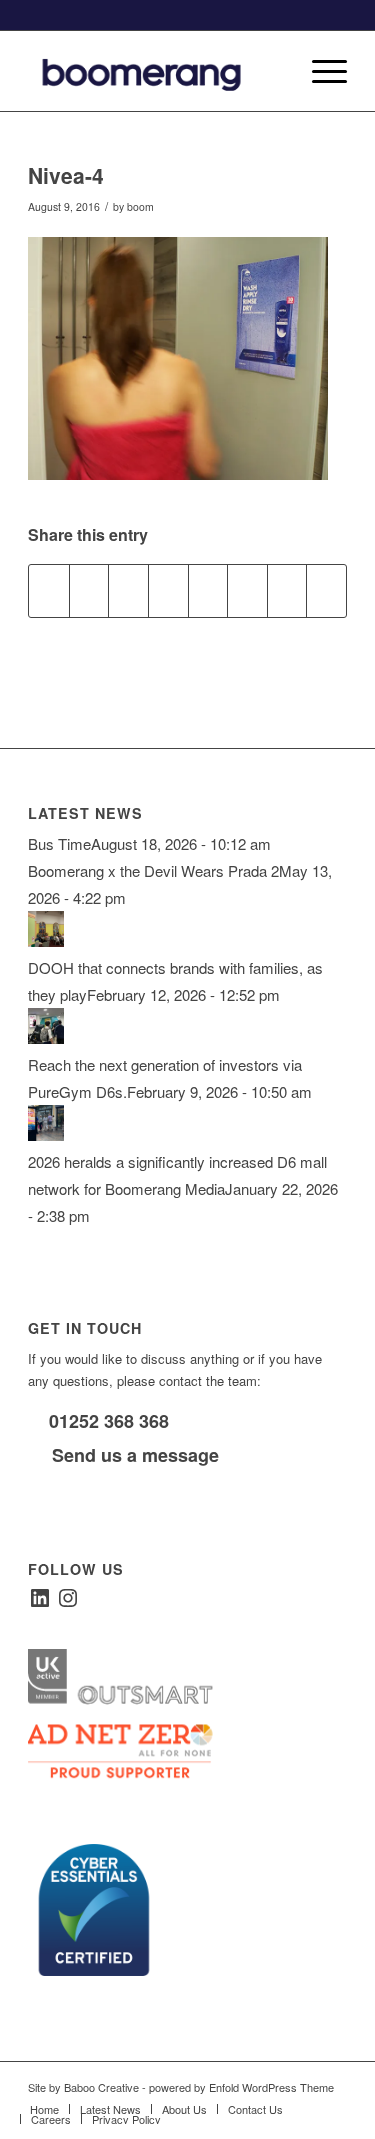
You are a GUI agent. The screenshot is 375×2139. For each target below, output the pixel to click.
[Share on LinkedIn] (168, 591)
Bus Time (59, 843)
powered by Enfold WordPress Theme (241, 2087)
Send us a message (133, 1455)
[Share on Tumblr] (208, 591)
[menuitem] (272, 71)
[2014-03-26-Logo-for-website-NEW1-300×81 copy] (155, 71)
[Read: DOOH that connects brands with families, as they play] (46, 940)
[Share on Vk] (247, 591)
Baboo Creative (101, 2087)
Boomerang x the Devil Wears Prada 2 (153, 870)
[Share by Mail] (326, 591)
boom (140, 206)
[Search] (272, 71)
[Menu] (319, 71)
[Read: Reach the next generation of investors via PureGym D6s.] (46, 1037)
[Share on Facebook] (49, 591)
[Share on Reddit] (287, 591)
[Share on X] (89, 591)
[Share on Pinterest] (128, 591)
